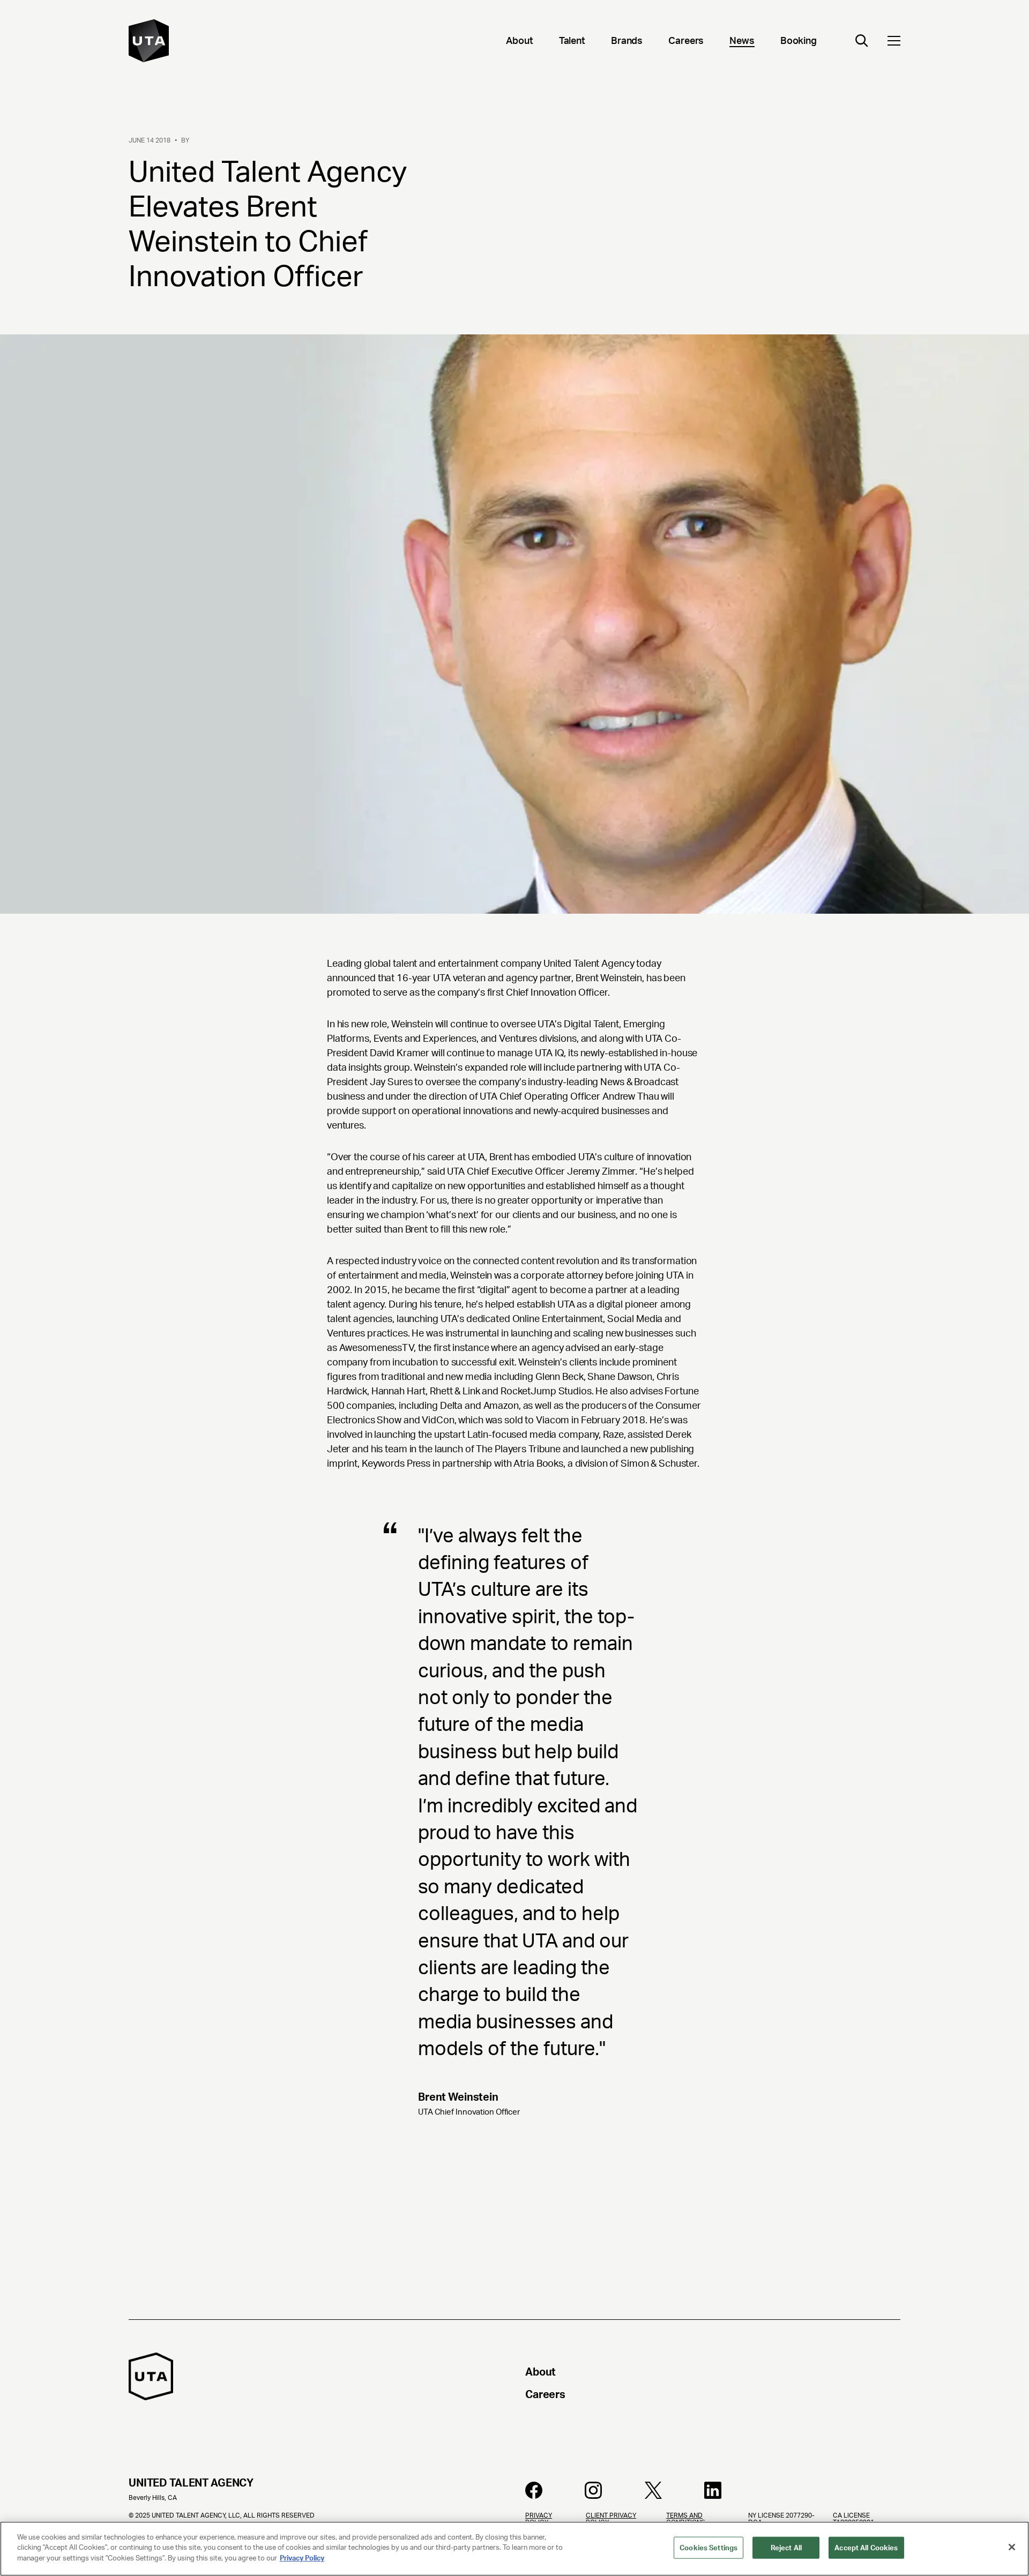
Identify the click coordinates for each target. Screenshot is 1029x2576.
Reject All (786, 2548)
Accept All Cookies (866, 2548)
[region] (514, 2549)
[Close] (1012, 2547)
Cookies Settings (709, 2548)
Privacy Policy (302, 2558)
